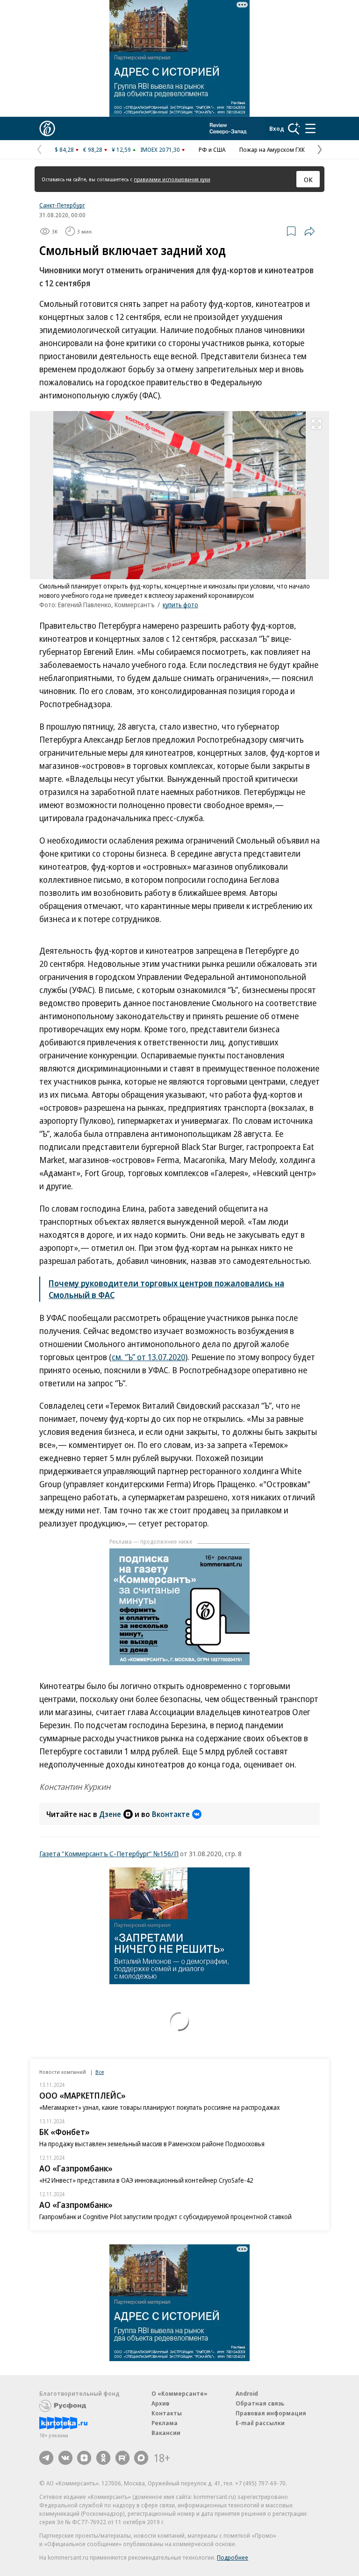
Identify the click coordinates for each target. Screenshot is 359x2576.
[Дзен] (84, 2458)
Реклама (165, 2423)
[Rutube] (122, 2458)
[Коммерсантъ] (47, 128)
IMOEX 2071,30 (160, 149)
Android (247, 2393)
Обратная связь (260, 2403)
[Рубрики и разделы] (310, 128)
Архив (160, 2403)
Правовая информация (271, 2413)
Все (100, 2072)
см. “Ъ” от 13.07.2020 (148, 1357)
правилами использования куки (172, 179)
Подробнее (233, 2557)
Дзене (110, 1814)
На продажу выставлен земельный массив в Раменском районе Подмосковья (152, 2144)
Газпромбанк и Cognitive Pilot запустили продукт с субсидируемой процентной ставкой (165, 2217)
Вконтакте (171, 1814)
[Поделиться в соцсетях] (309, 231)
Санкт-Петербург (62, 205)
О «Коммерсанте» (179, 2393)
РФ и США (212, 149)
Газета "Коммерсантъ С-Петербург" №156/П (109, 1853)
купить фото (180, 605)
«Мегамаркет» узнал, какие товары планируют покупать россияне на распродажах (160, 2107)
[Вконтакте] (65, 2458)
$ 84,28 (64, 149)
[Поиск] (294, 128)
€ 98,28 (93, 149)
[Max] (141, 2458)
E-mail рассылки (260, 2423)
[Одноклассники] (103, 2458)
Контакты (167, 2413)
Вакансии (166, 2433)
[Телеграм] (46, 2458)
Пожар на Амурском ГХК (272, 149)
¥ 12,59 (121, 149)
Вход (277, 128)
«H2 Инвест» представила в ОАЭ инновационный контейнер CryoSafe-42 (146, 2180)
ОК (308, 179)
